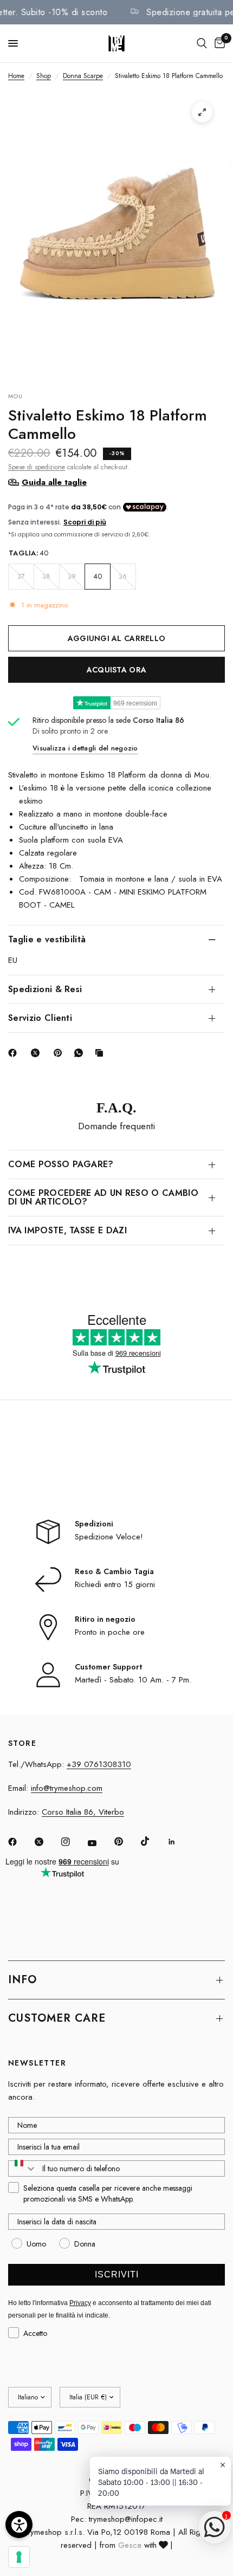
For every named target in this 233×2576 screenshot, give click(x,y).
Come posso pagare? (61, 1164)
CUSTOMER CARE (57, 2018)
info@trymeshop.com (67, 1788)
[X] (37, 1053)
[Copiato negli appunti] (101, 1053)
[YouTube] (100, 1843)
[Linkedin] (179, 1842)
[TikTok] (153, 1841)
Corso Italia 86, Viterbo (83, 1812)
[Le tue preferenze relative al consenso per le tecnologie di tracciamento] (19, 2557)
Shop (44, 76)
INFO (22, 1980)
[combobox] (23, 2169)
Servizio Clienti (40, 1018)
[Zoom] (202, 112)
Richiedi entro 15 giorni (115, 1584)
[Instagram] (73, 1842)
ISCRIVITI (117, 2274)
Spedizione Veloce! (109, 1537)
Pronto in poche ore (110, 1632)
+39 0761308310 (99, 1764)
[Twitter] (47, 1842)
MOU (15, 396)
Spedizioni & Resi (45, 989)
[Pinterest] (60, 1053)
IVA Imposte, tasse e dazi (67, 1230)
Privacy (80, 2303)
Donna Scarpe (83, 76)
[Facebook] (15, 1053)
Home (16, 76)
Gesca (130, 2545)
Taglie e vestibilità (47, 939)
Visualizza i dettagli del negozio (85, 748)
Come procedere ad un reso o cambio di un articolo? (103, 1197)
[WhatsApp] (81, 1053)
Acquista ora (116, 670)
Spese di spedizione (37, 467)
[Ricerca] (202, 43)
